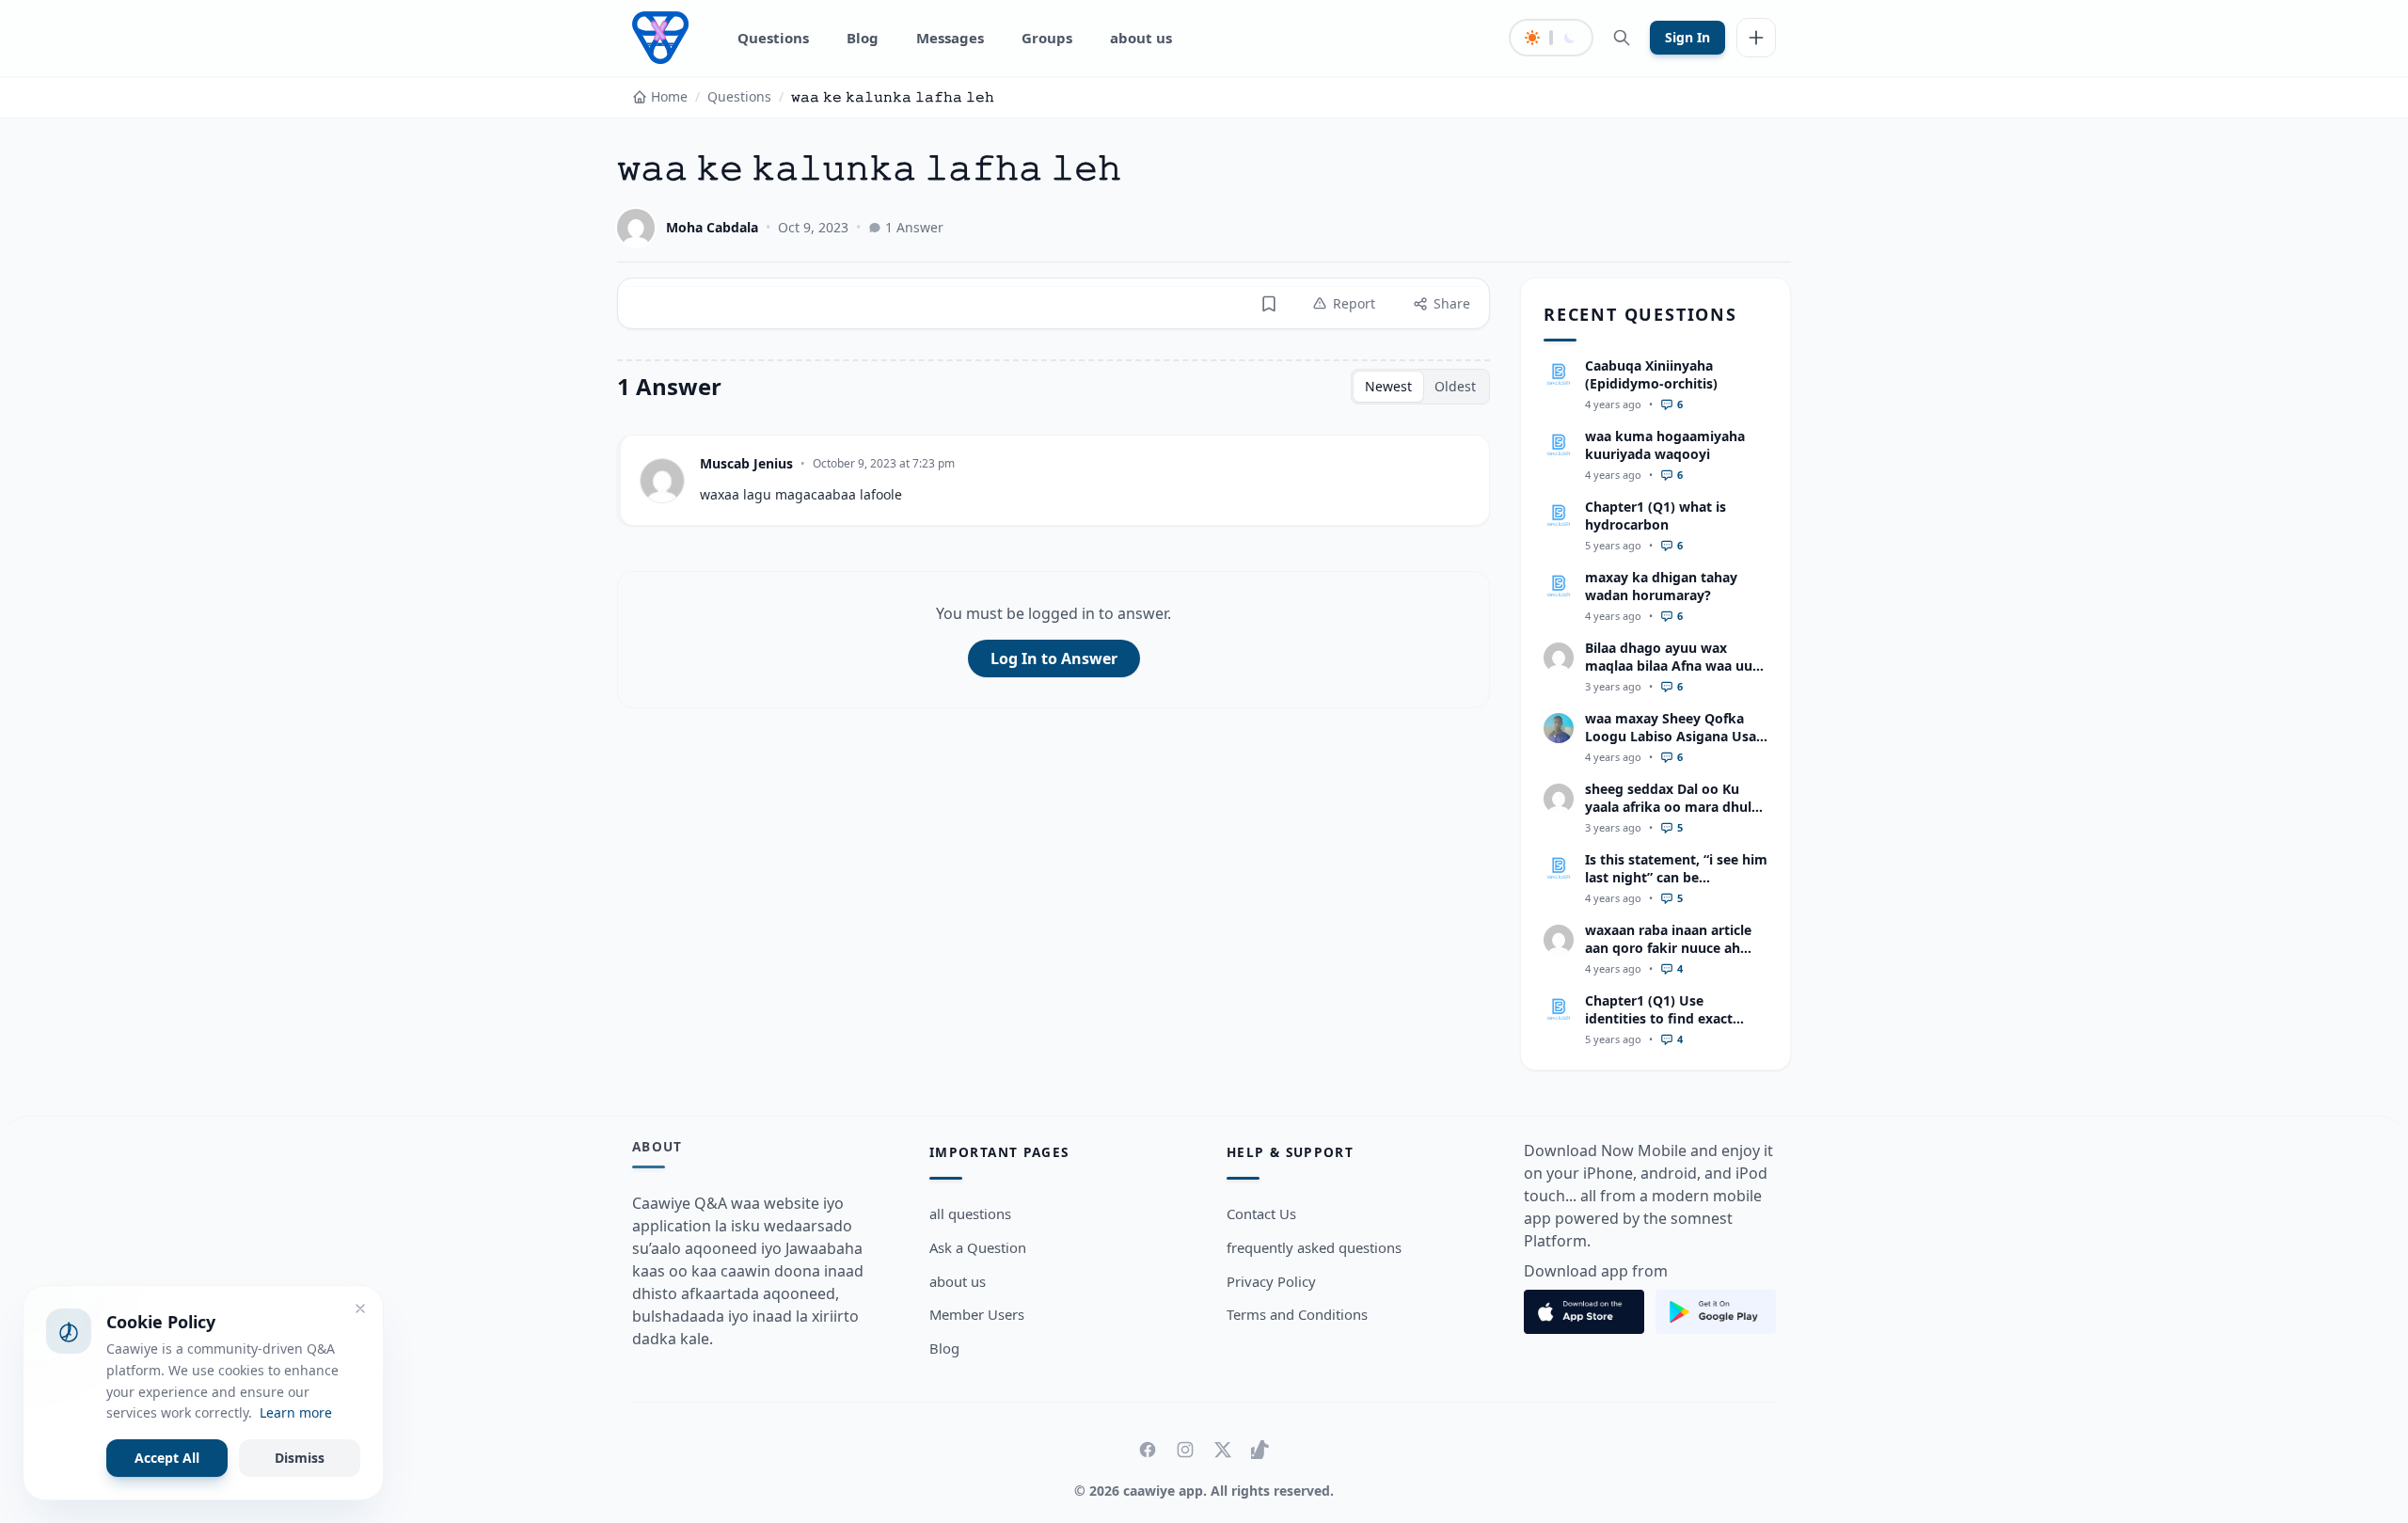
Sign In (1687, 37)
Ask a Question (978, 1247)
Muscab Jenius (746, 463)
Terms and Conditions (1297, 1314)
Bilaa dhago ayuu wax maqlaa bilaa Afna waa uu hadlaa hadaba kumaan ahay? (1669, 675)
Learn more (296, 1412)
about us (1141, 38)
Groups (1047, 38)
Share (1452, 303)
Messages (950, 38)
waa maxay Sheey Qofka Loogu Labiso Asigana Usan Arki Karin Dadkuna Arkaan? (1675, 746)
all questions (970, 1214)
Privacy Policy (1271, 1281)
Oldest (1455, 386)
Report (1354, 303)
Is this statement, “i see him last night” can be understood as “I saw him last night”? (1676, 887)
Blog (863, 38)
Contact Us (1261, 1214)
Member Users (977, 1314)
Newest (1388, 386)
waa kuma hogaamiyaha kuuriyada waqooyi (1665, 445)
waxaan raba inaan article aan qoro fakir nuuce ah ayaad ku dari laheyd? (1668, 948)
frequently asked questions (1314, 1247)
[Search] (1622, 38)
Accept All (167, 1458)
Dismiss (300, 1458)
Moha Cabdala (712, 227)
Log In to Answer (1054, 658)
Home (669, 96)
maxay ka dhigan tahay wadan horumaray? (1661, 586)
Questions (773, 38)
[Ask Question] (1756, 38)
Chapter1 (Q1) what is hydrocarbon (1655, 516)
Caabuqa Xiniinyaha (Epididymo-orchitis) (1651, 374)
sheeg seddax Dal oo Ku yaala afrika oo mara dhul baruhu (1668, 807)
